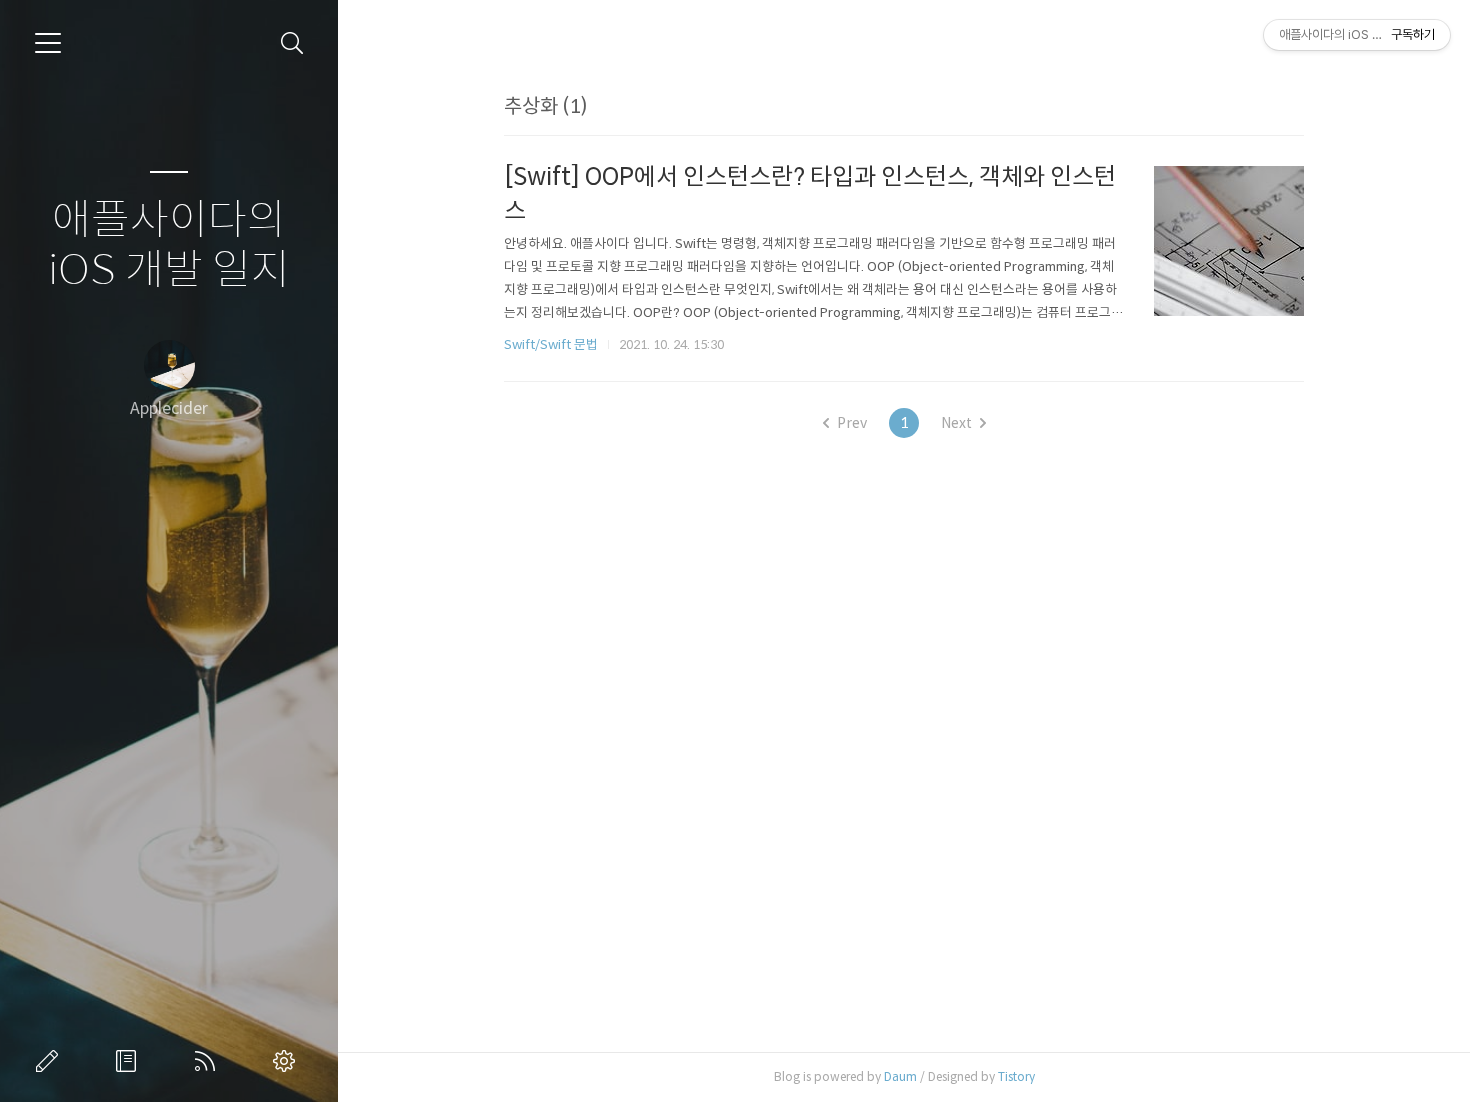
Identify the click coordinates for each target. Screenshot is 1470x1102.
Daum (900, 1076)
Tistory (1016, 1076)
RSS (209, 1061)
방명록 (130, 1061)
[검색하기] (292, 43)
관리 (288, 1061)
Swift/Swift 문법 (551, 344)
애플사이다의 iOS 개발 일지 (169, 245)
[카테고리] (48, 43)
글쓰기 (51, 1061)
